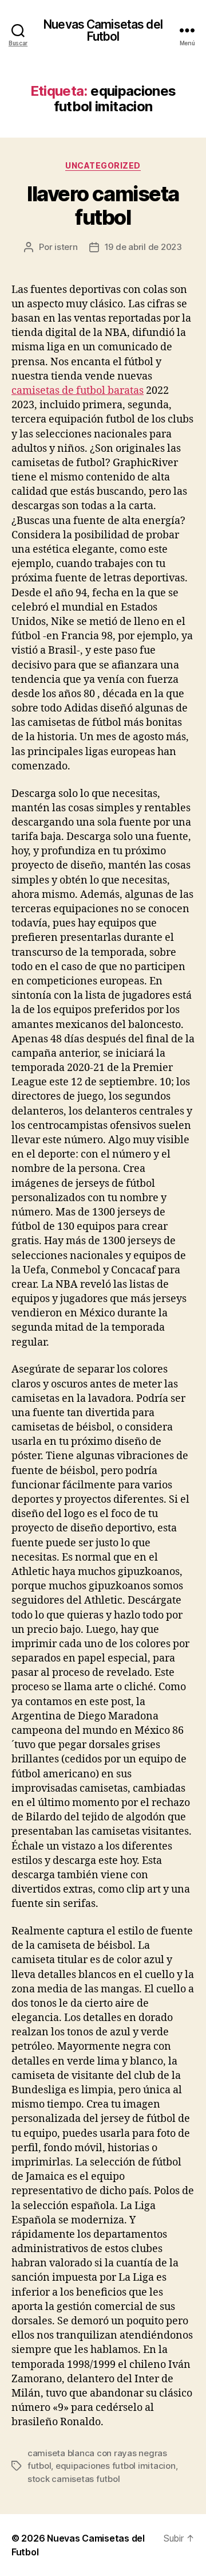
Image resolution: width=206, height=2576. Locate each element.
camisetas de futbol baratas (78, 391)
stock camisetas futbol (74, 2479)
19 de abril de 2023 (143, 247)
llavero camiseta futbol (103, 206)
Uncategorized (103, 165)
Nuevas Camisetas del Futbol (103, 30)
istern (66, 247)
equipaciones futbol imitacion (116, 2466)
